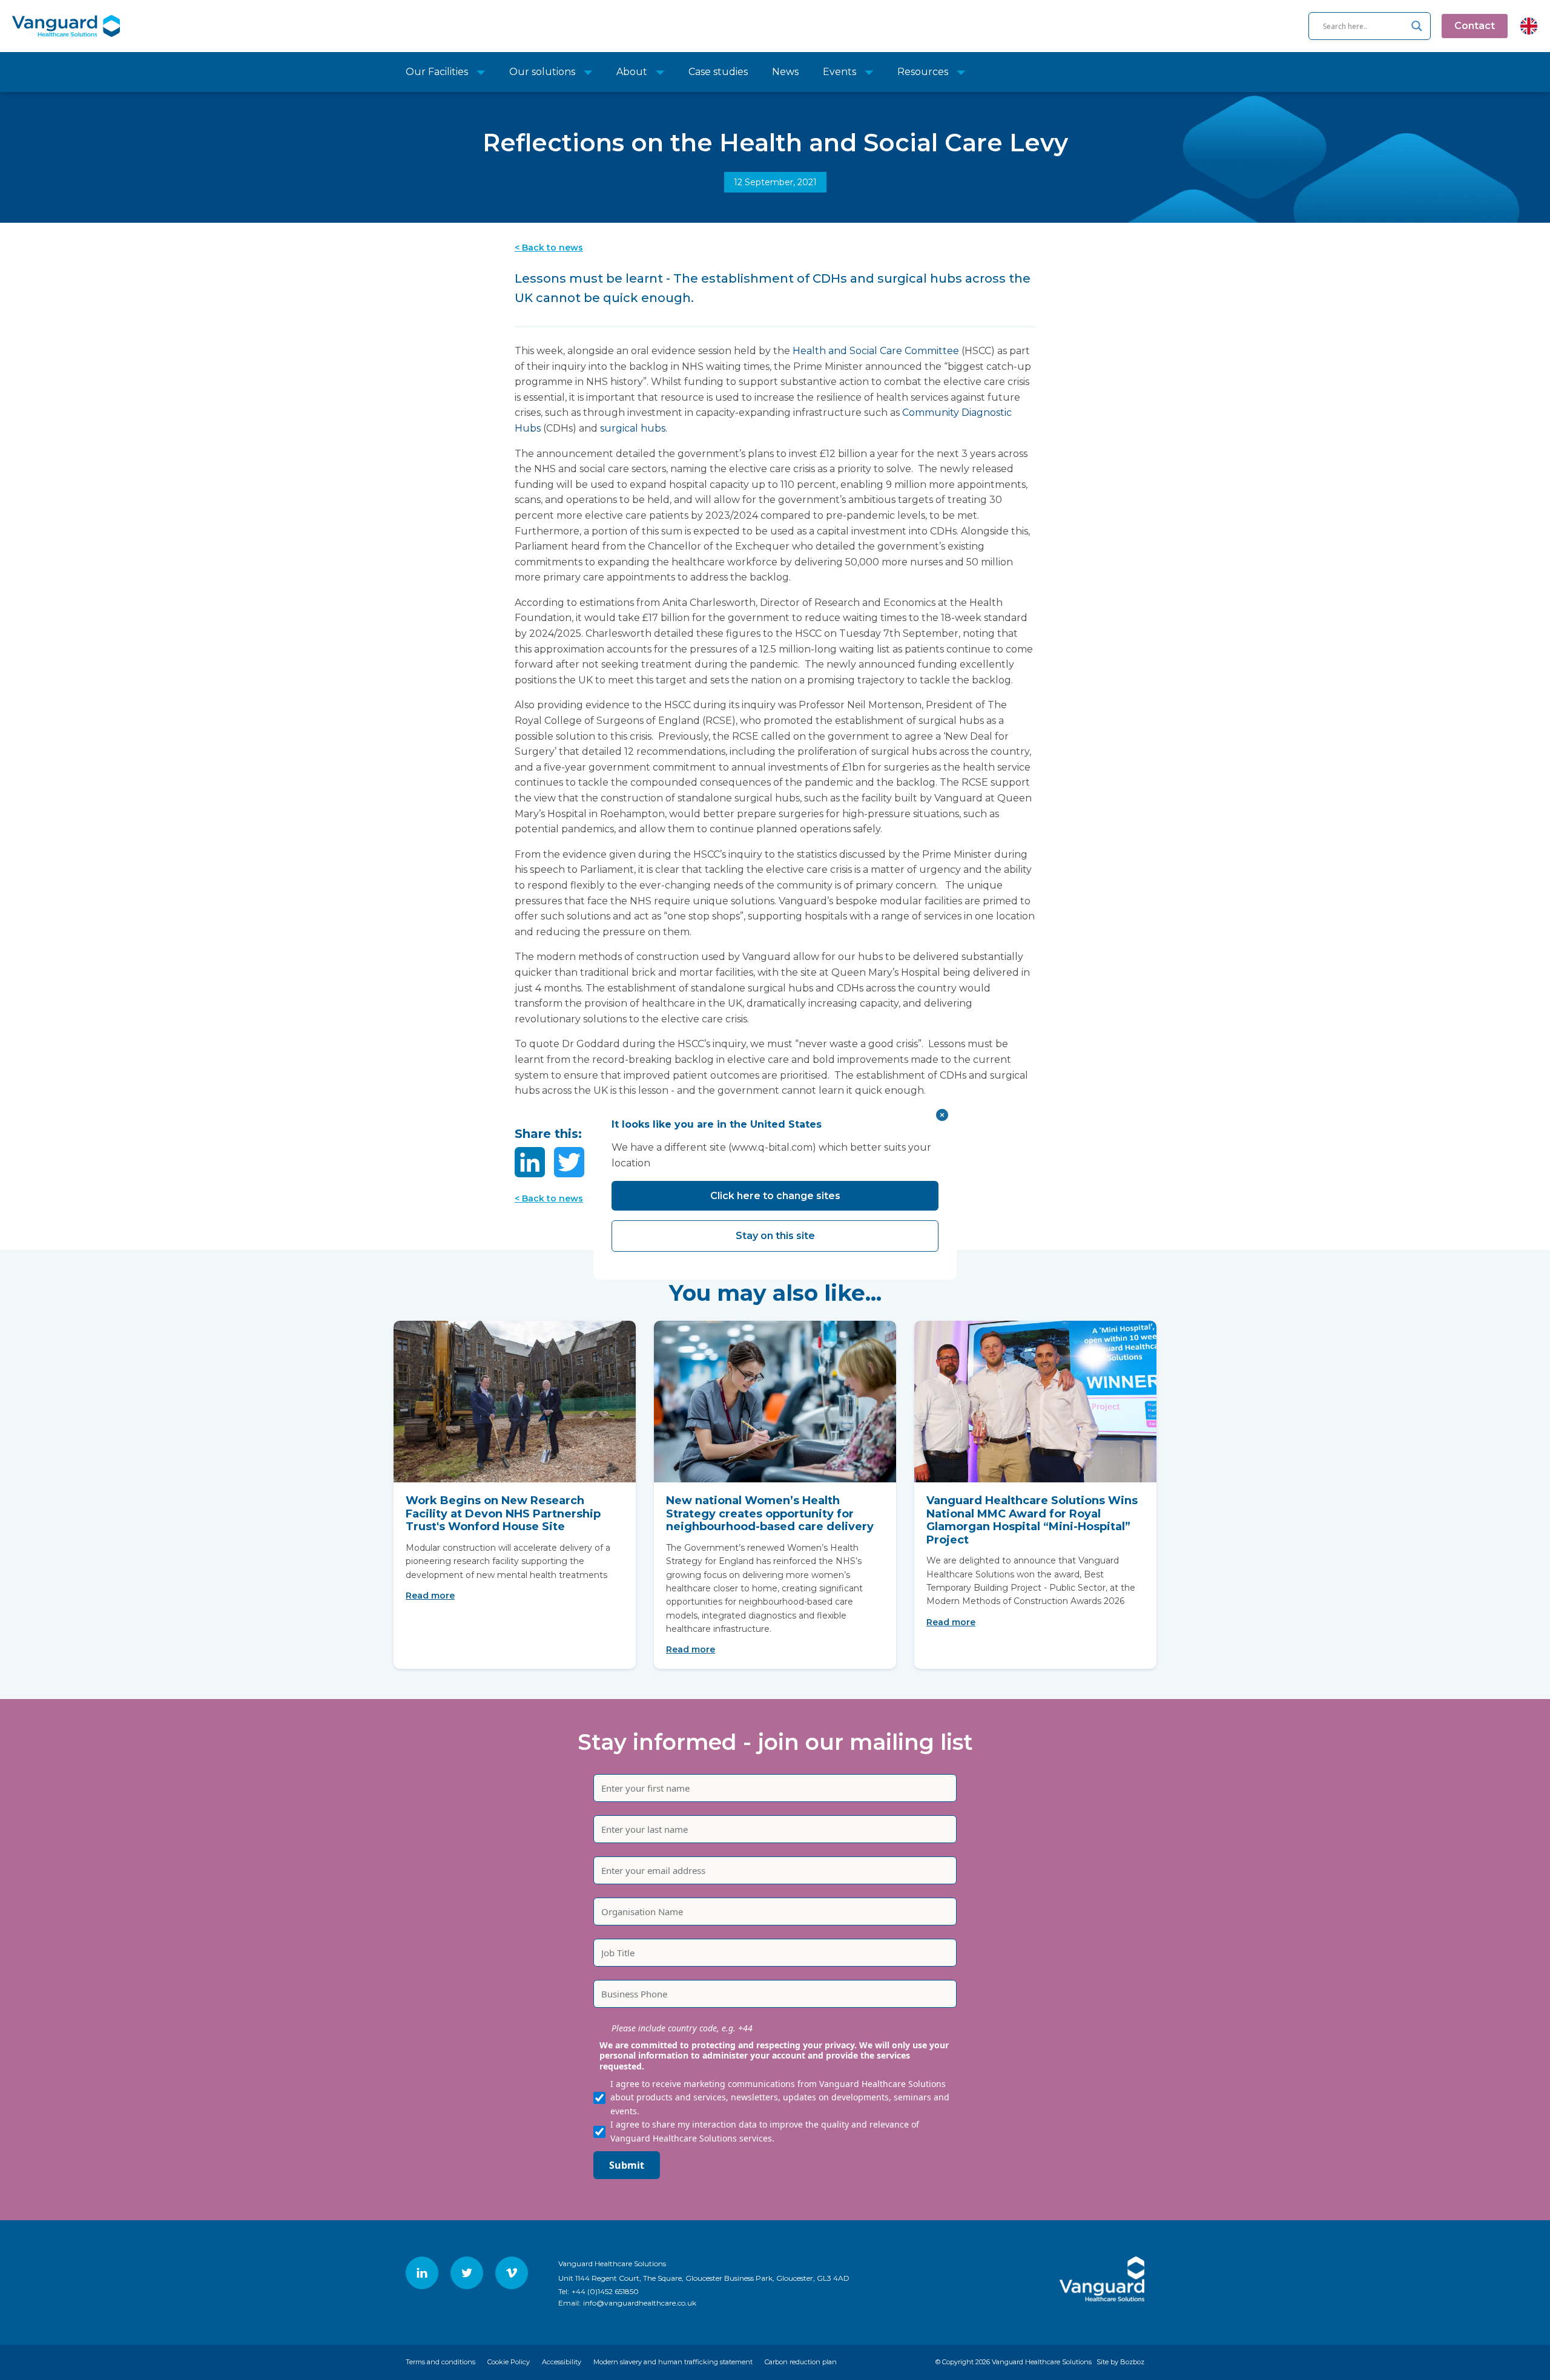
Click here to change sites (775, 1196)
